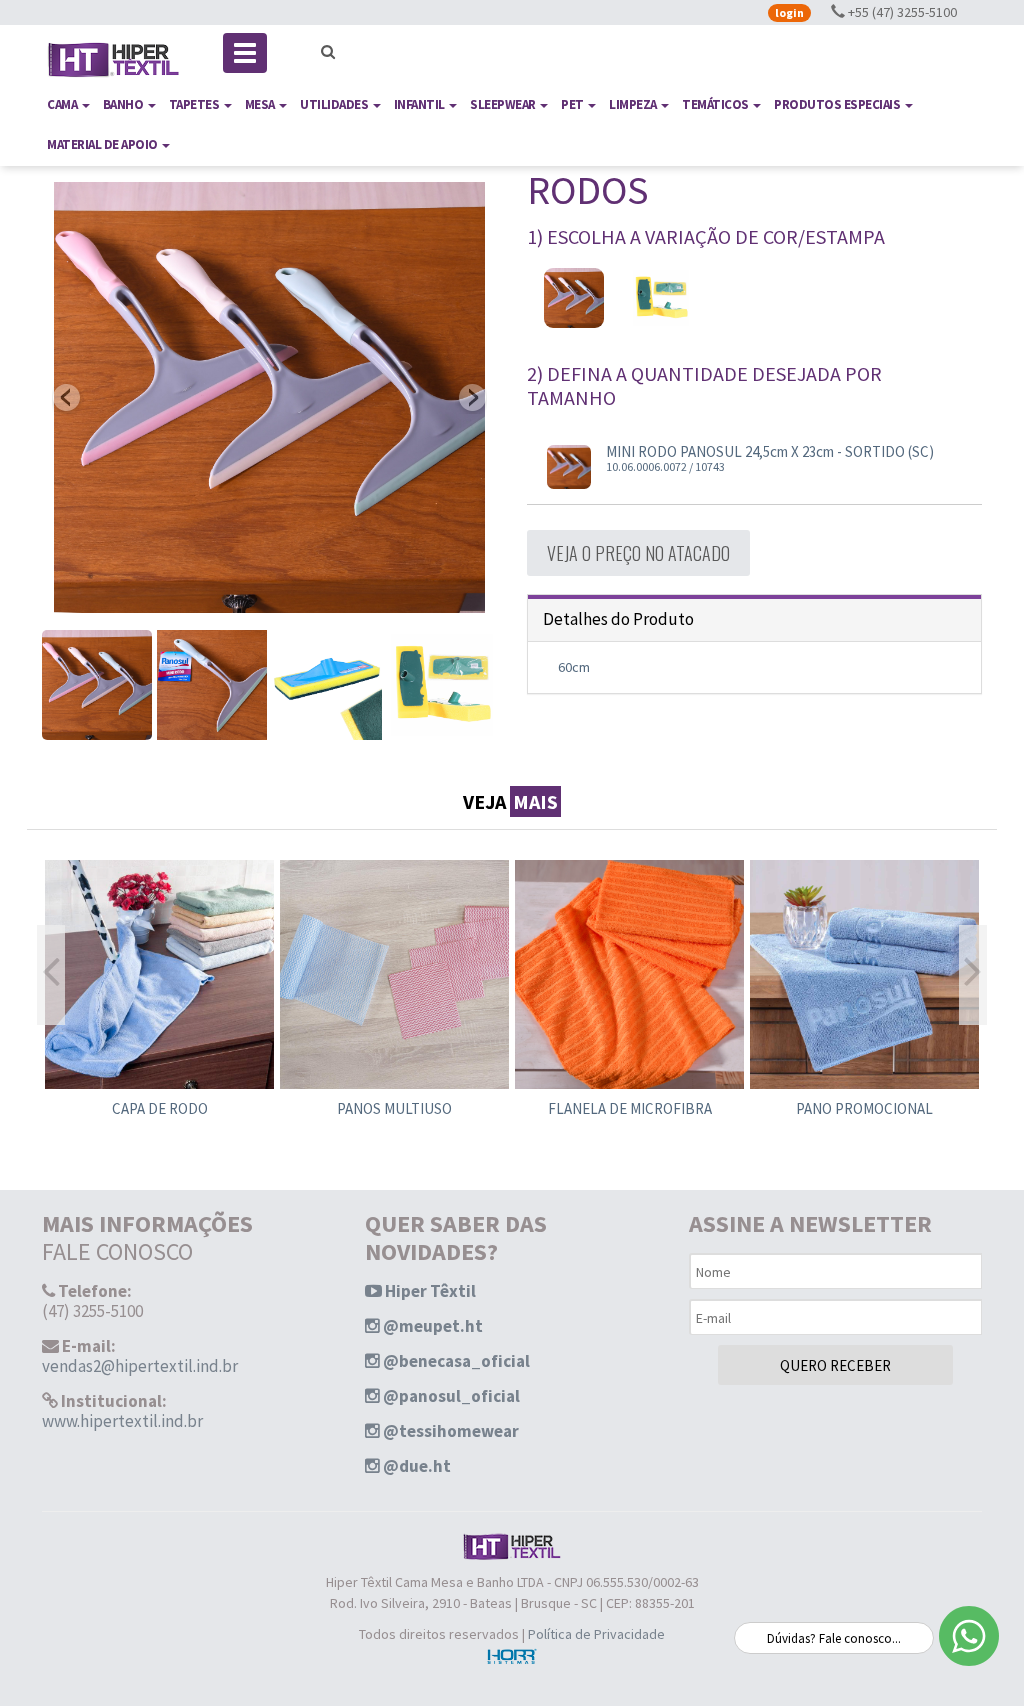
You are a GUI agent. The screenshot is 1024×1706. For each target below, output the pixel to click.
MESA (261, 104)
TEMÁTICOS (716, 104)
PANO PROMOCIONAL (864, 1108)
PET (573, 104)
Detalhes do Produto (618, 619)
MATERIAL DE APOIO (103, 144)
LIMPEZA (634, 104)
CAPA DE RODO (160, 1108)
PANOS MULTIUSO (394, 1108)
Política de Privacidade (596, 1634)
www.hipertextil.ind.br (122, 1421)
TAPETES (195, 104)
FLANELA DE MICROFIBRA (630, 1108)
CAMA (63, 104)
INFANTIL (421, 104)
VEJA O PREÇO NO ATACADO (638, 553)
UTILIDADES (335, 104)
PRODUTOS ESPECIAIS (838, 104)
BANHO (124, 104)
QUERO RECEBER (835, 1365)
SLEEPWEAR (504, 104)
